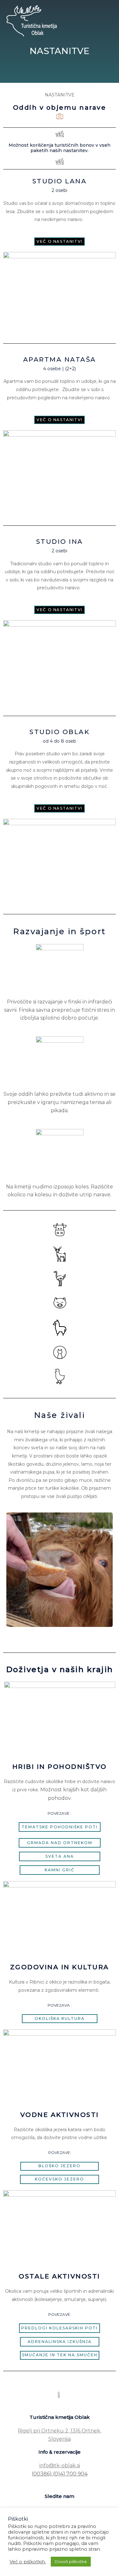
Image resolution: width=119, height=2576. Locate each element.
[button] (60, 242)
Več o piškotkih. (28, 2562)
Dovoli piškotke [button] (71, 2561)
